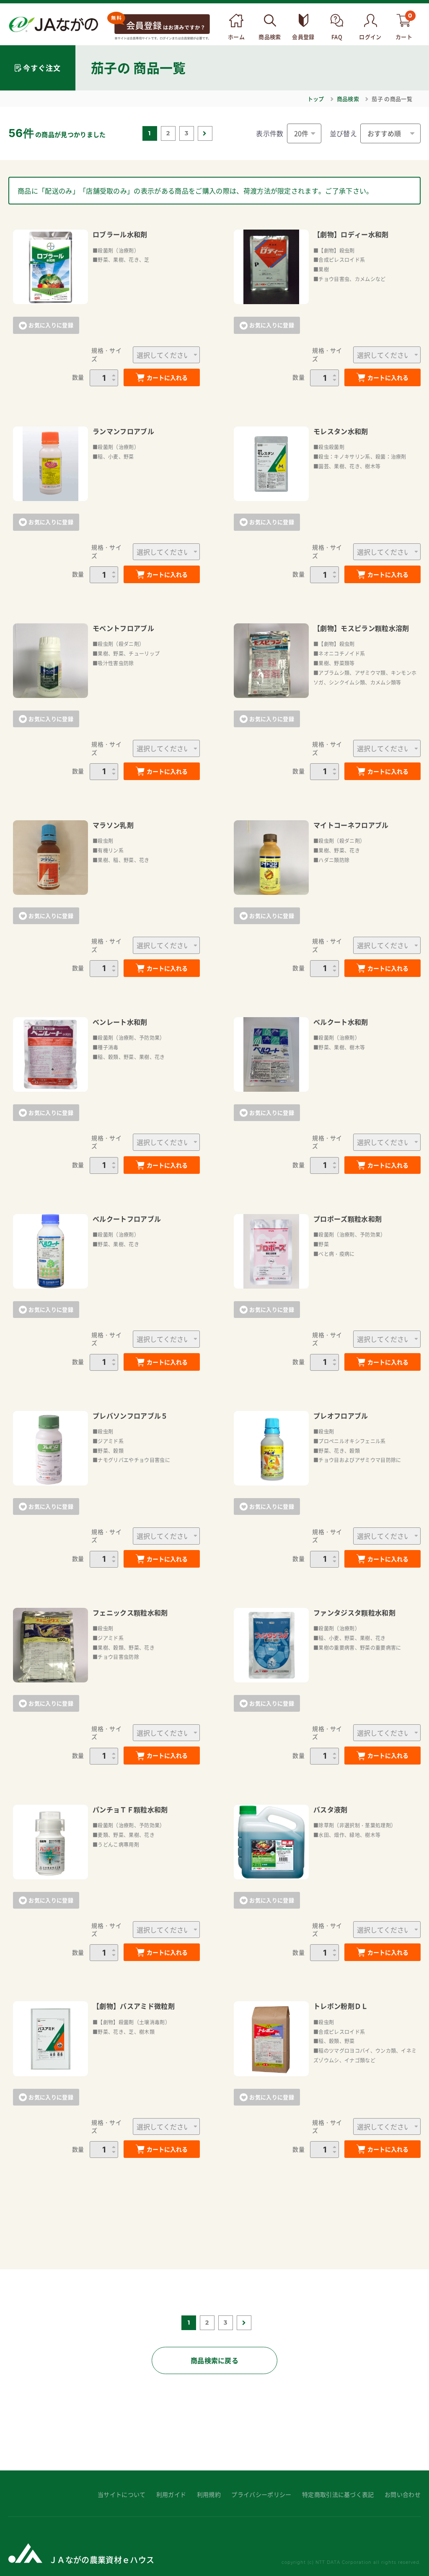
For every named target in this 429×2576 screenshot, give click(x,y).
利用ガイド (171, 2495)
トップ (316, 99)
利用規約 (209, 2495)
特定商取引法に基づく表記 (338, 2495)
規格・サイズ (106, 355)
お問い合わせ (403, 2495)
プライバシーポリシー (261, 2495)
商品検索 (348, 99)
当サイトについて (122, 2495)
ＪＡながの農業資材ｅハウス (102, 2559)
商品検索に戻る (214, 2360)
